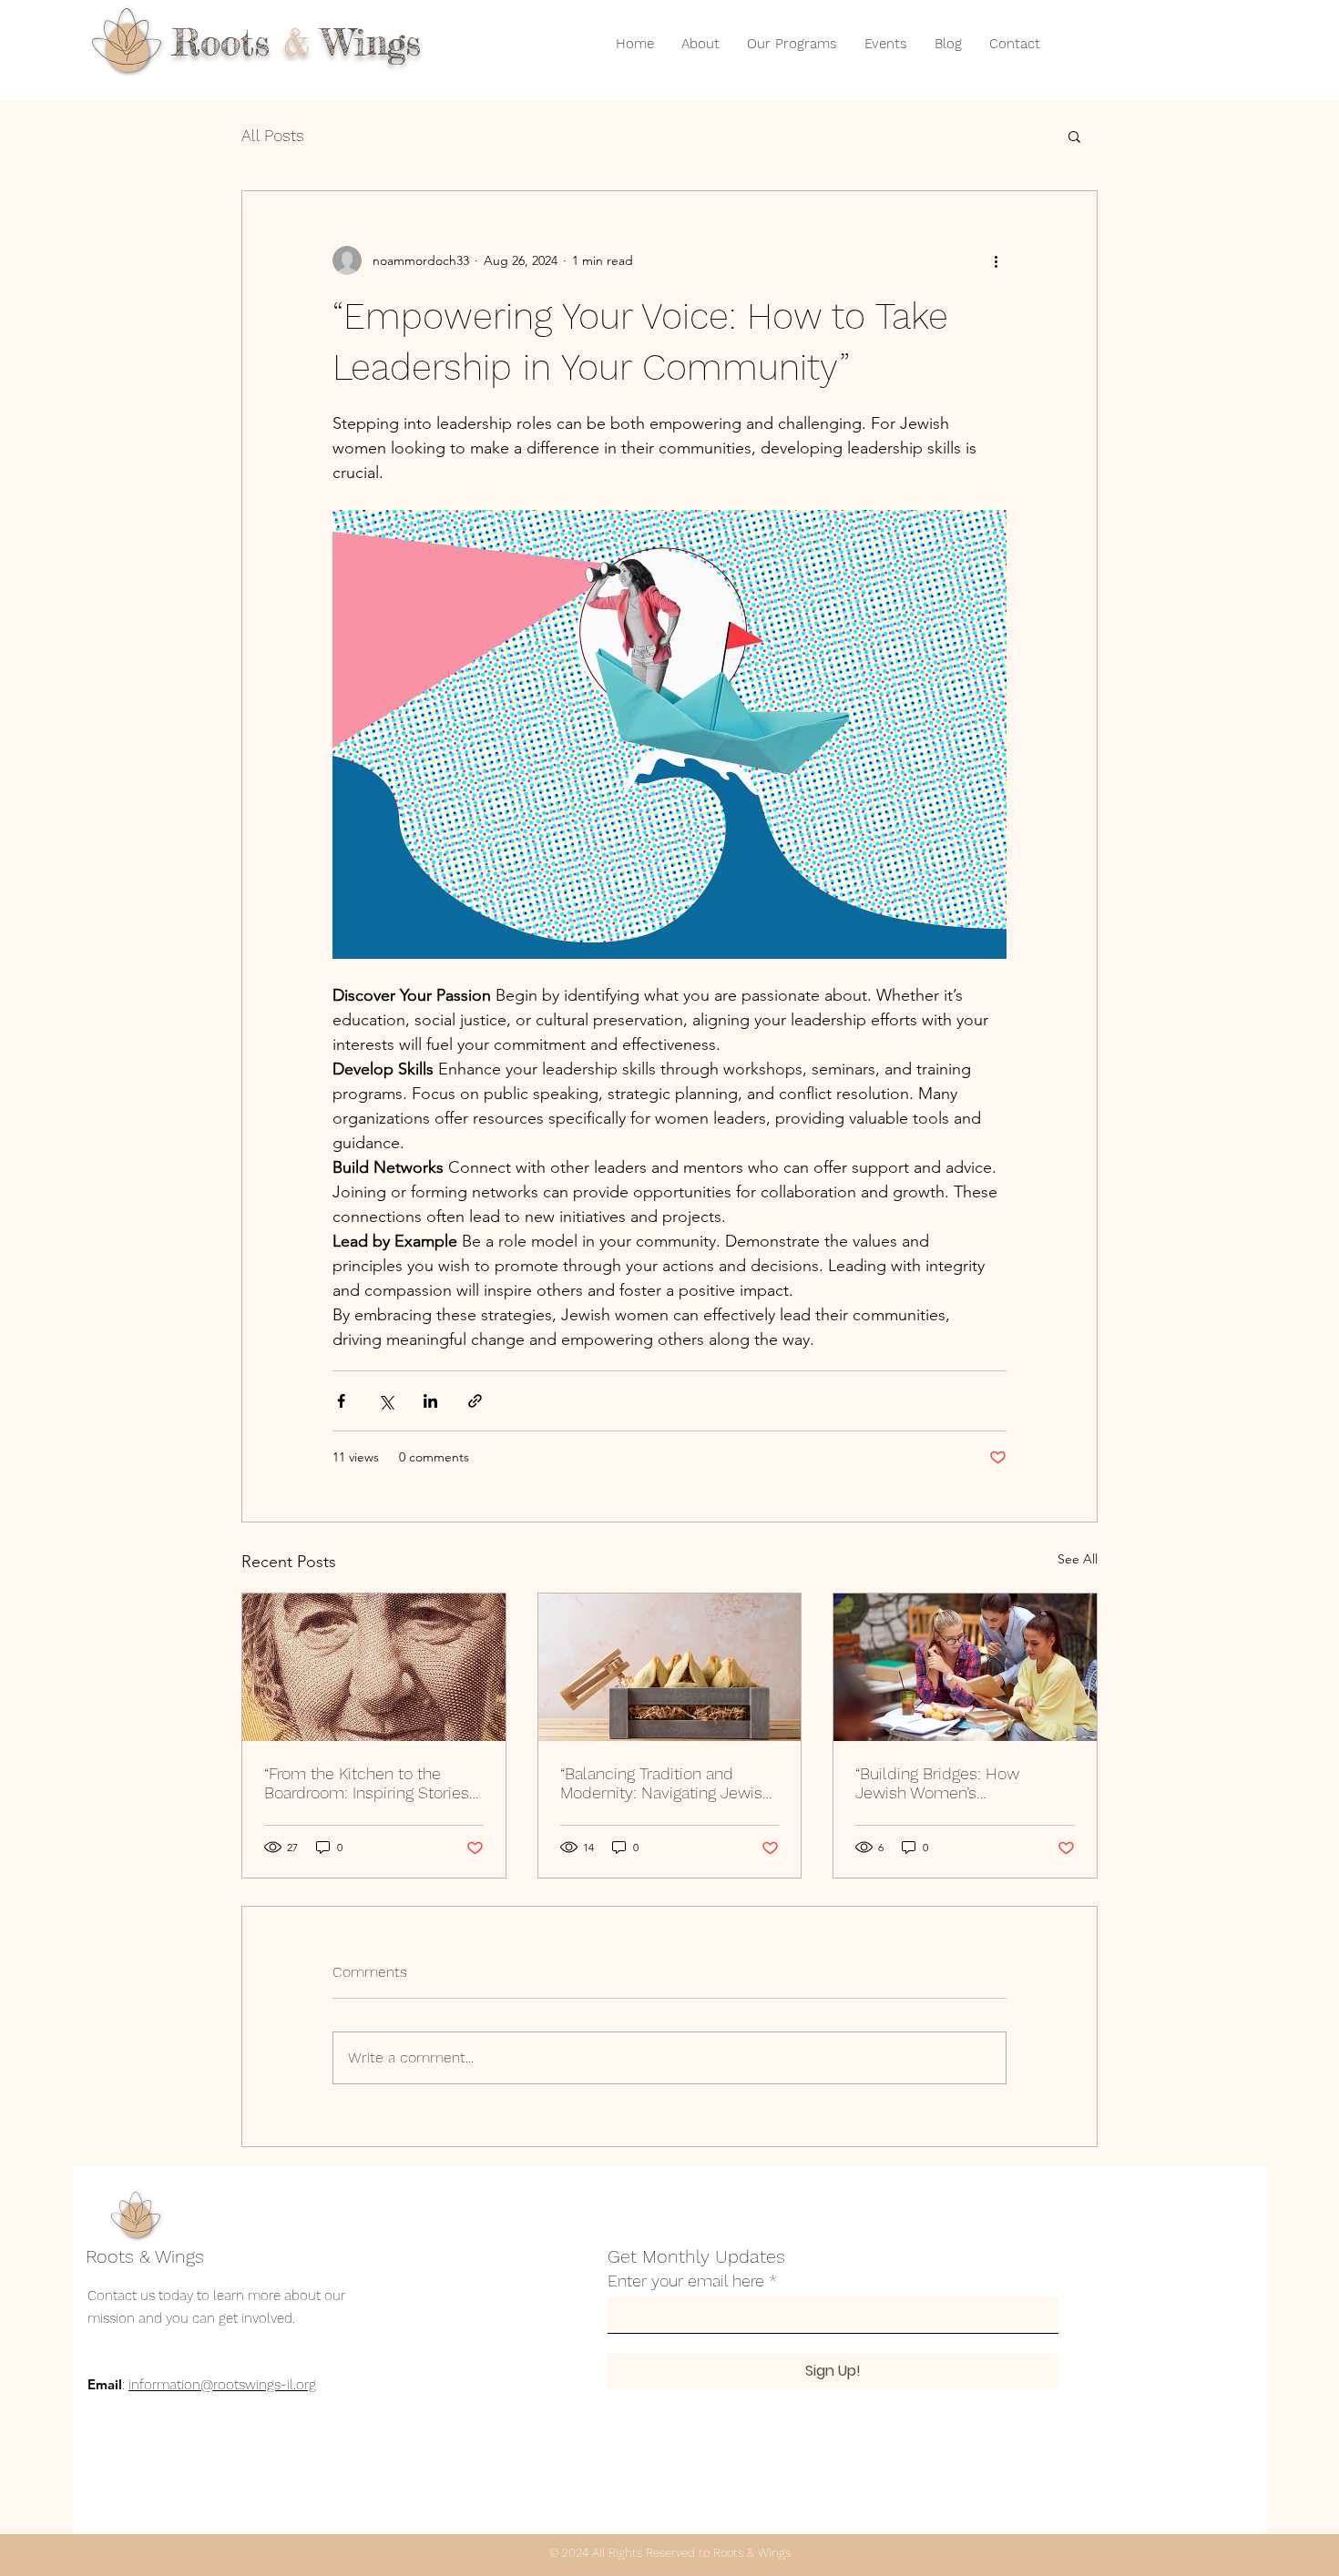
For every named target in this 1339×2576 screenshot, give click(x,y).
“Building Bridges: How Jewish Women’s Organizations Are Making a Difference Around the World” (961, 1783)
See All (1078, 1559)
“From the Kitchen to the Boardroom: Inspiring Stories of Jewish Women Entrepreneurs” (367, 1783)
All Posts (273, 135)
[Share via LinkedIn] (430, 1401)
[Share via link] (475, 1401)
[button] (1074, 136)
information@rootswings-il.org (222, 2385)
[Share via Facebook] (341, 1401)
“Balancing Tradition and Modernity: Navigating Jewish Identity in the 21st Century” (666, 1783)
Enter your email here (686, 2281)
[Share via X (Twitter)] (386, 1401)
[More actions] (996, 260)
